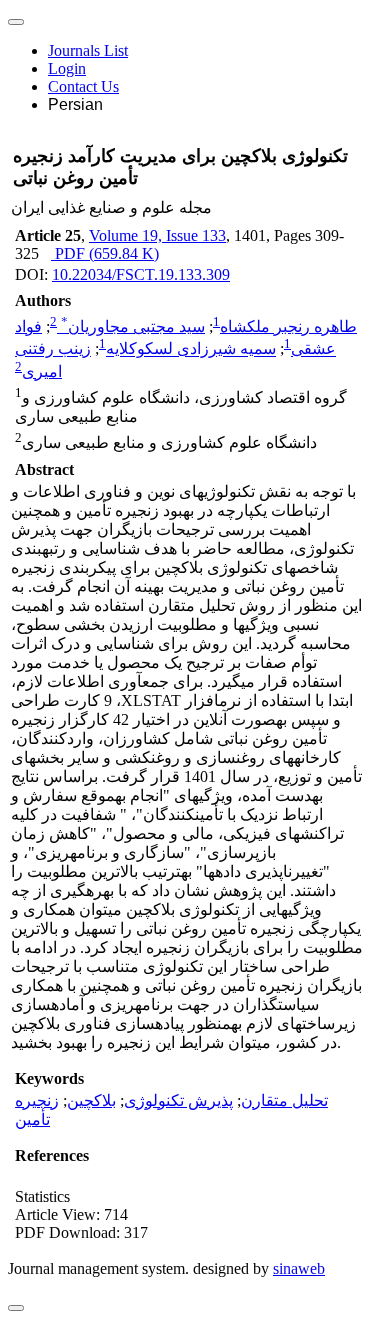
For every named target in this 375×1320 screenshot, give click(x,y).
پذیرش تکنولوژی (178, 1100)
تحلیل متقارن (284, 1100)
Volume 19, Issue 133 (157, 235)
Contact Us (83, 86)
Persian (75, 104)
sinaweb (299, 1268)
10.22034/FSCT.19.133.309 (141, 274)
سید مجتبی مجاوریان (133, 326)
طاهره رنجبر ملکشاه (288, 326)
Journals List (88, 50)
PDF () (105, 253)
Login (67, 68)
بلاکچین (91, 1100)
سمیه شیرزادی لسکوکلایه (191, 349)
